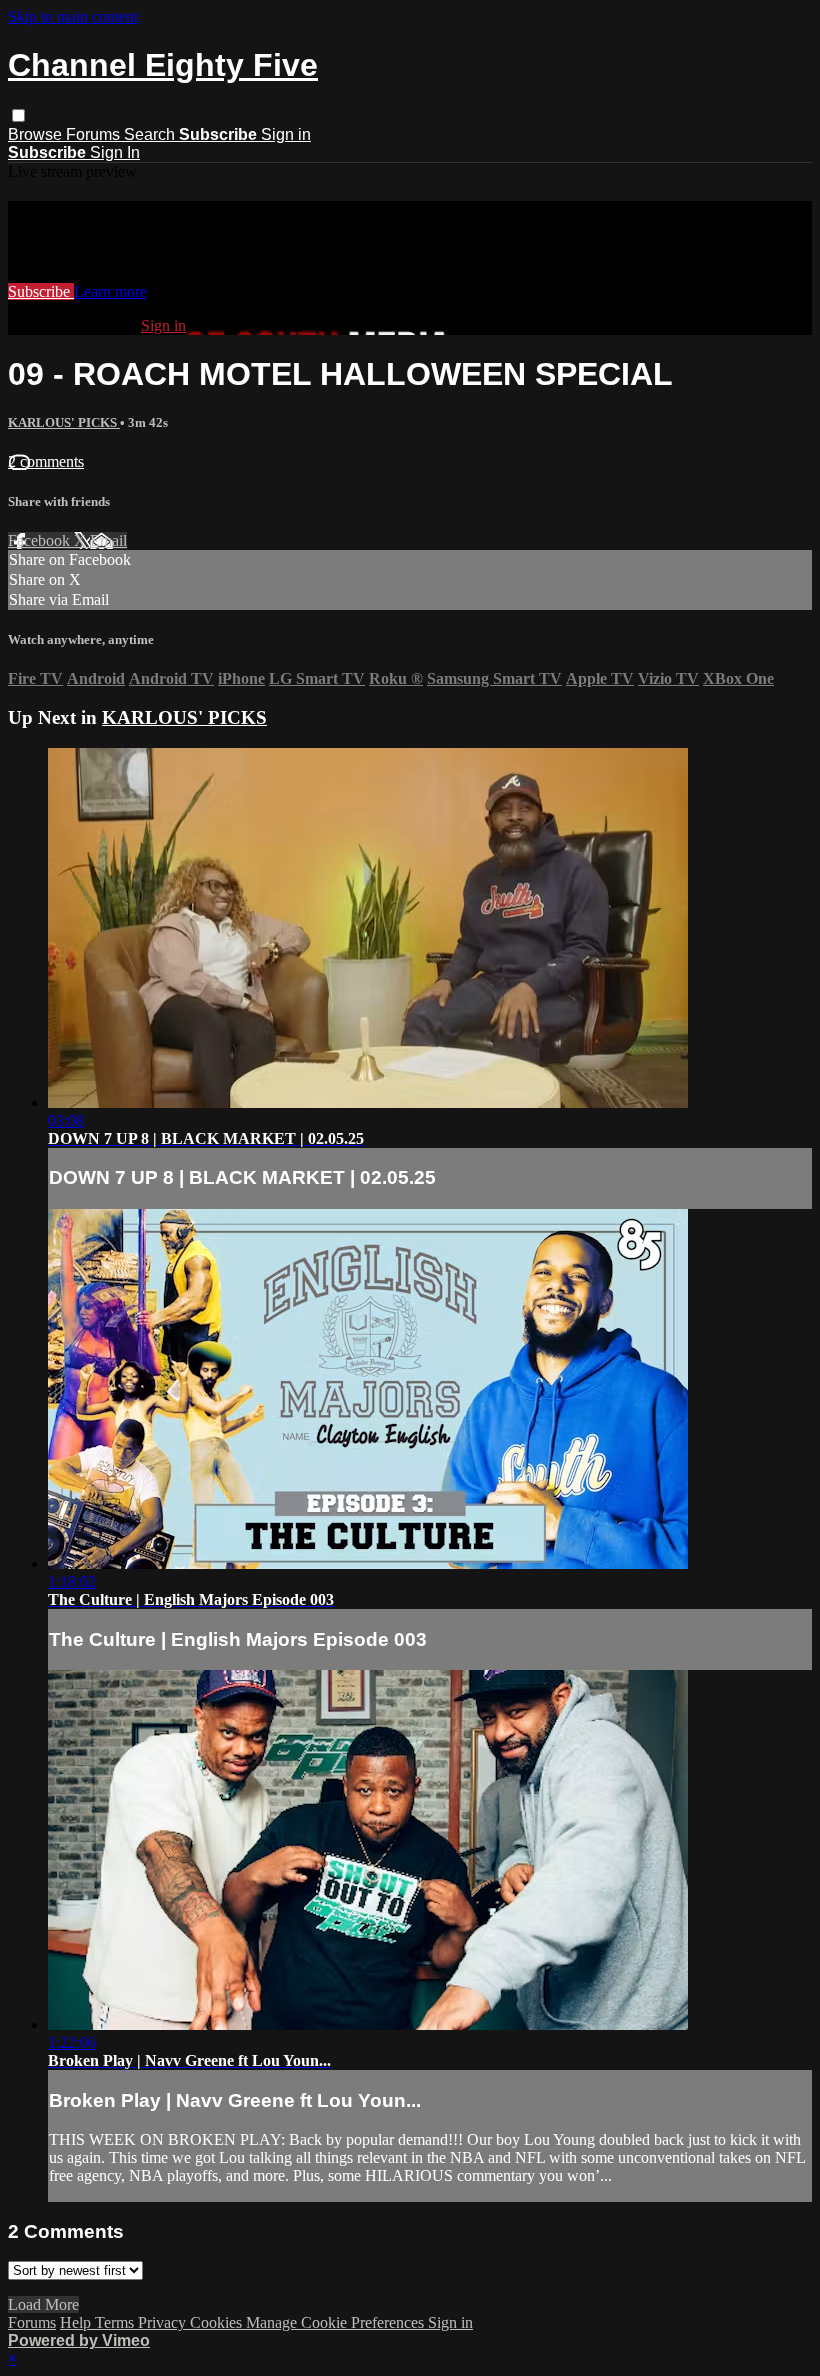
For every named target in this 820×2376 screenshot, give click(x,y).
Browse (37, 134)
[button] (18, 115)
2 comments (46, 461)
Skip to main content (73, 16)
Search (151, 134)
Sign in (286, 134)
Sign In (115, 152)
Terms (116, 2322)
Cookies (218, 2322)
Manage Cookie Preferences (337, 2322)
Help (77, 2322)
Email (108, 540)
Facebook (41, 540)
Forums (95, 134)
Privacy (164, 2322)
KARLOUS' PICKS (64, 422)
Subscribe (41, 291)
